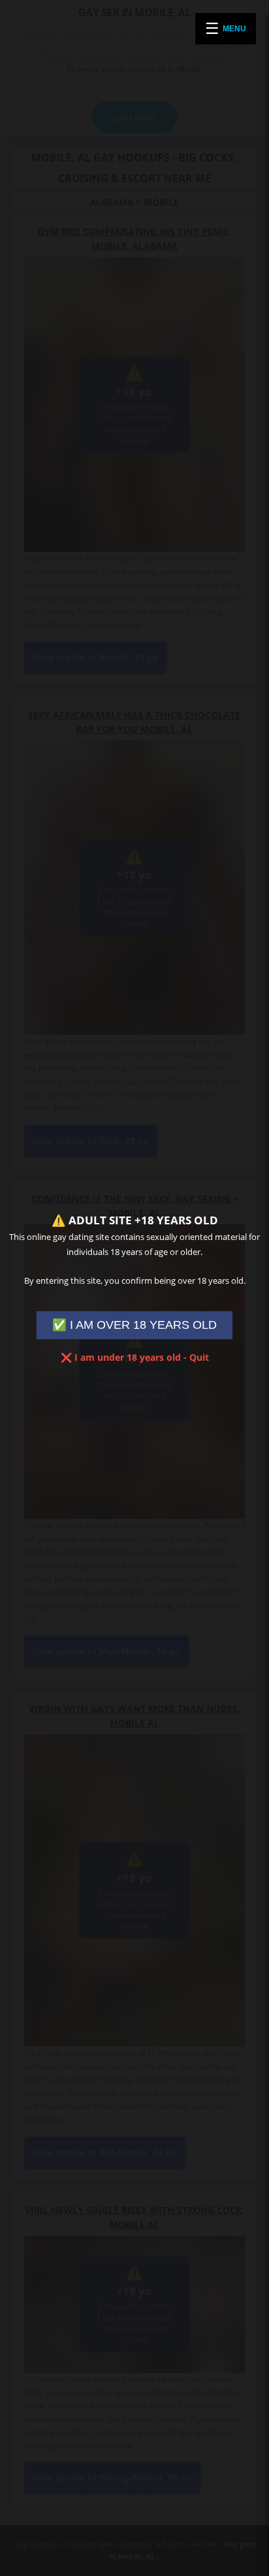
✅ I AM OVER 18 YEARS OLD (134, 1325)
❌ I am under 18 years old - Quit (135, 1357)
